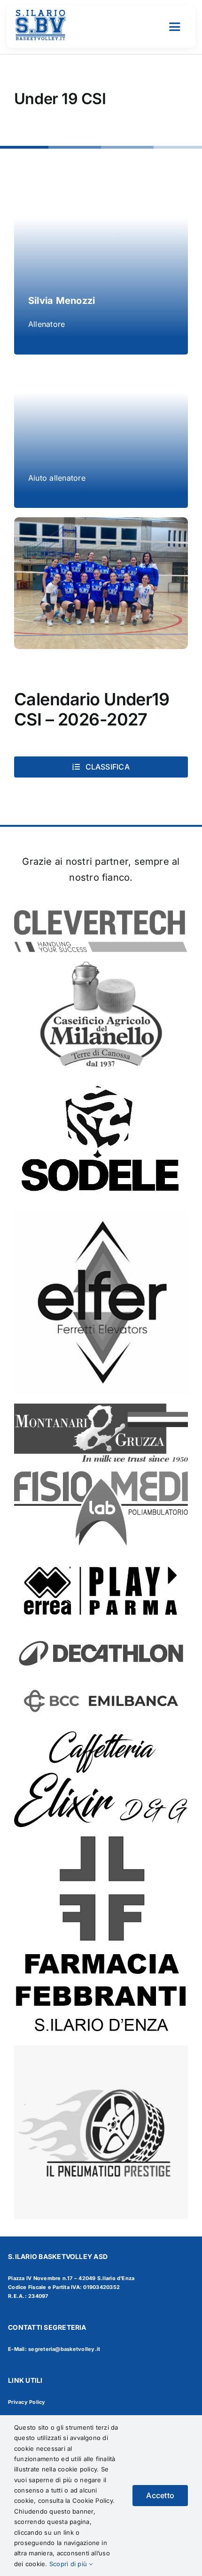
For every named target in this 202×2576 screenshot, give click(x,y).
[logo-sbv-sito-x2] (40, 13)
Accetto (160, 2495)
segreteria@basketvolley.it (64, 2349)
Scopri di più (69, 2564)
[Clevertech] (101, 908)
